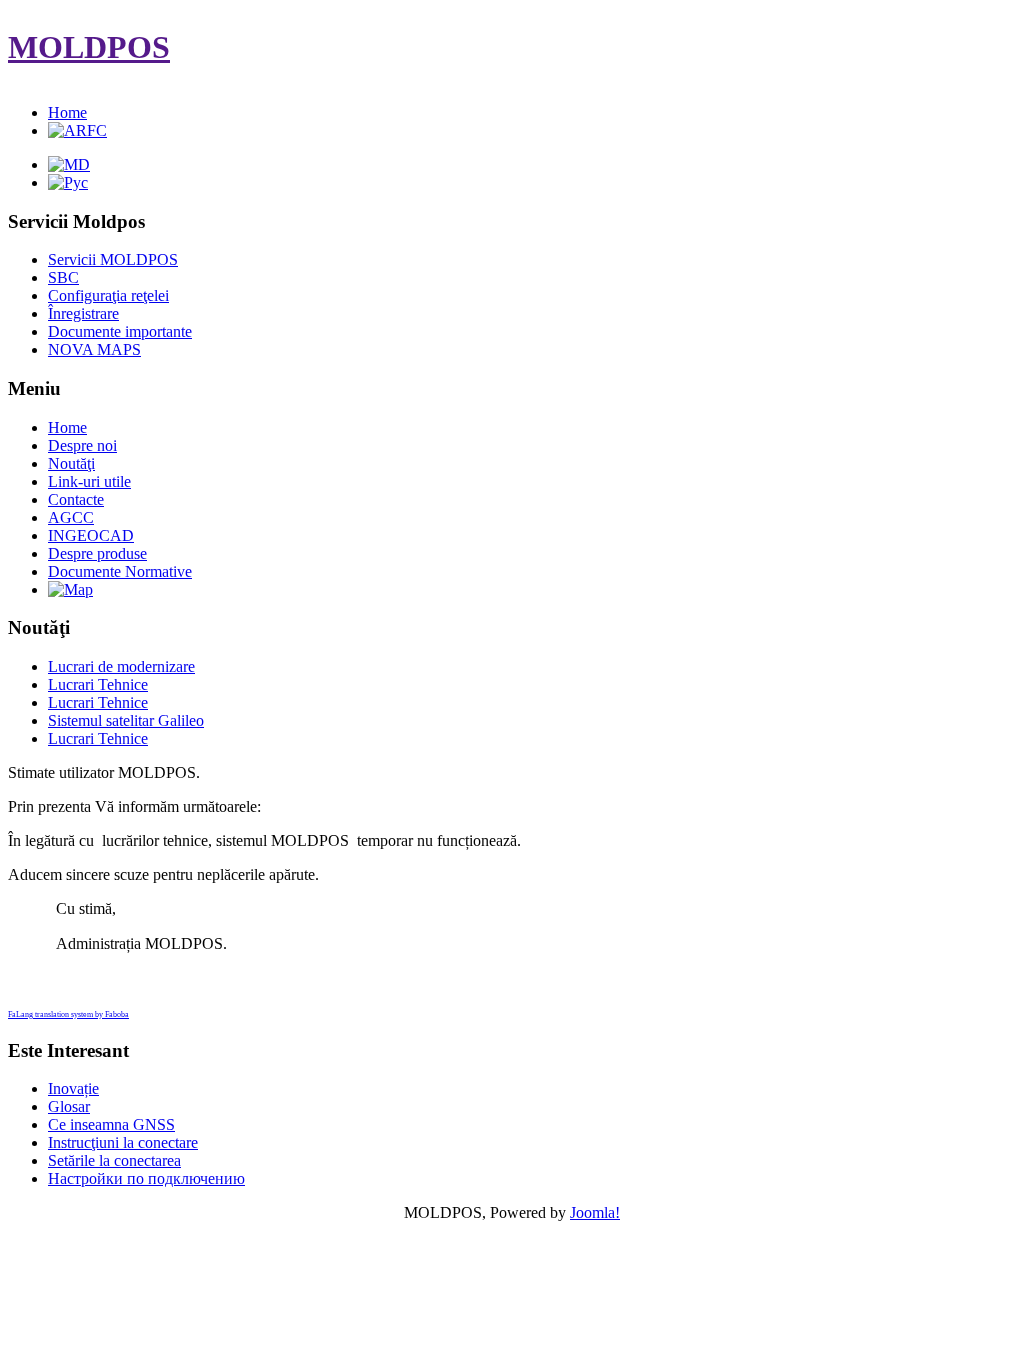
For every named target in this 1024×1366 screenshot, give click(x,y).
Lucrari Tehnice (98, 684)
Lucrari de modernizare (121, 666)
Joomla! (595, 1212)
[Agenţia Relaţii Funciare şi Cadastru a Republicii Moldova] (77, 130)
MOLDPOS (89, 47)
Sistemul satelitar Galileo (126, 720)
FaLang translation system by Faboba (68, 1014)
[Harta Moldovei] (70, 589)
